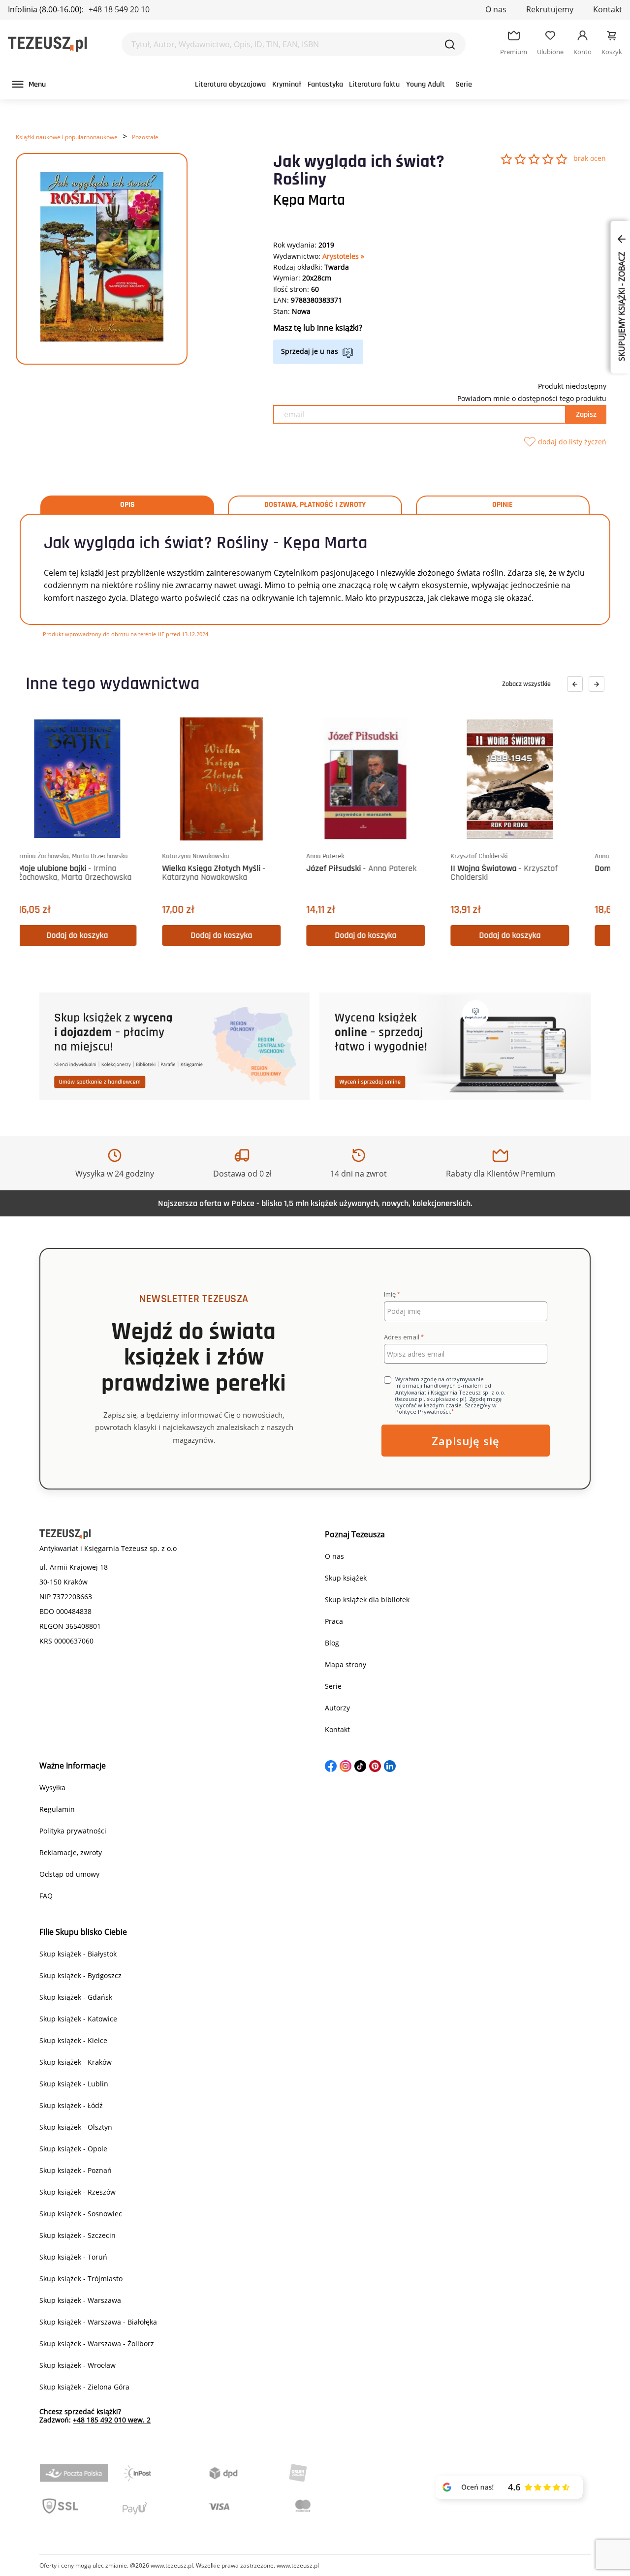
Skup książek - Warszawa (80, 2300)
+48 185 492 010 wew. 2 (112, 2420)
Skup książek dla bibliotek (367, 1599)
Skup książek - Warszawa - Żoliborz (97, 2343)
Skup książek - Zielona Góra (84, 2387)
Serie (464, 84)
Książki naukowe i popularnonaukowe (67, 137)
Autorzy (337, 1708)
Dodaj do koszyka (99, 935)
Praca (334, 1621)
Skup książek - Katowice (78, 2019)
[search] (450, 44)
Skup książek (346, 1578)
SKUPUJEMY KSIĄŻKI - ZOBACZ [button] (622, 306)
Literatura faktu (374, 84)
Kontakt (608, 9)
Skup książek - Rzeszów (78, 2192)
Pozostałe (145, 137)
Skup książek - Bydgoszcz (80, 1975)
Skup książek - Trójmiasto (81, 2279)
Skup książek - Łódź (71, 2105)
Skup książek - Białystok (78, 1954)
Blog (332, 1643)
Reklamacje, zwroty (71, 1852)
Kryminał (287, 84)
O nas (496, 9)
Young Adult (425, 84)
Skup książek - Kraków (76, 2062)
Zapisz (586, 415)
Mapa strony (346, 1664)
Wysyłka (52, 1787)
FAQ (46, 1896)
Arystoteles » (343, 256)
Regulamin (57, 1809)
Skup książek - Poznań (76, 2170)
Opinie (503, 505)
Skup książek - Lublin (74, 2084)
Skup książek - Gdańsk (76, 1997)
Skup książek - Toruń (73, 2257)
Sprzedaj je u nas (310, 351)
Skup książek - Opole (73, 2149)
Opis (127, 505)
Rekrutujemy (550, 9)
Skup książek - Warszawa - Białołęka (98, 2322)
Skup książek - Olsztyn (76, 2127)
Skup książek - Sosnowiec (81, 2214)
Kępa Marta (309, 200)
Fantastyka (325, 84)
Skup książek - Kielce (73, 2040)
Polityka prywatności (73, 1831)
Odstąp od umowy (69, 1874)
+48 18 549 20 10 (119, 9)
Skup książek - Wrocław (78, 2365)
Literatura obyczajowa (230, 84)
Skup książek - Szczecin (78, 2235)
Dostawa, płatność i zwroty (315, 505)
